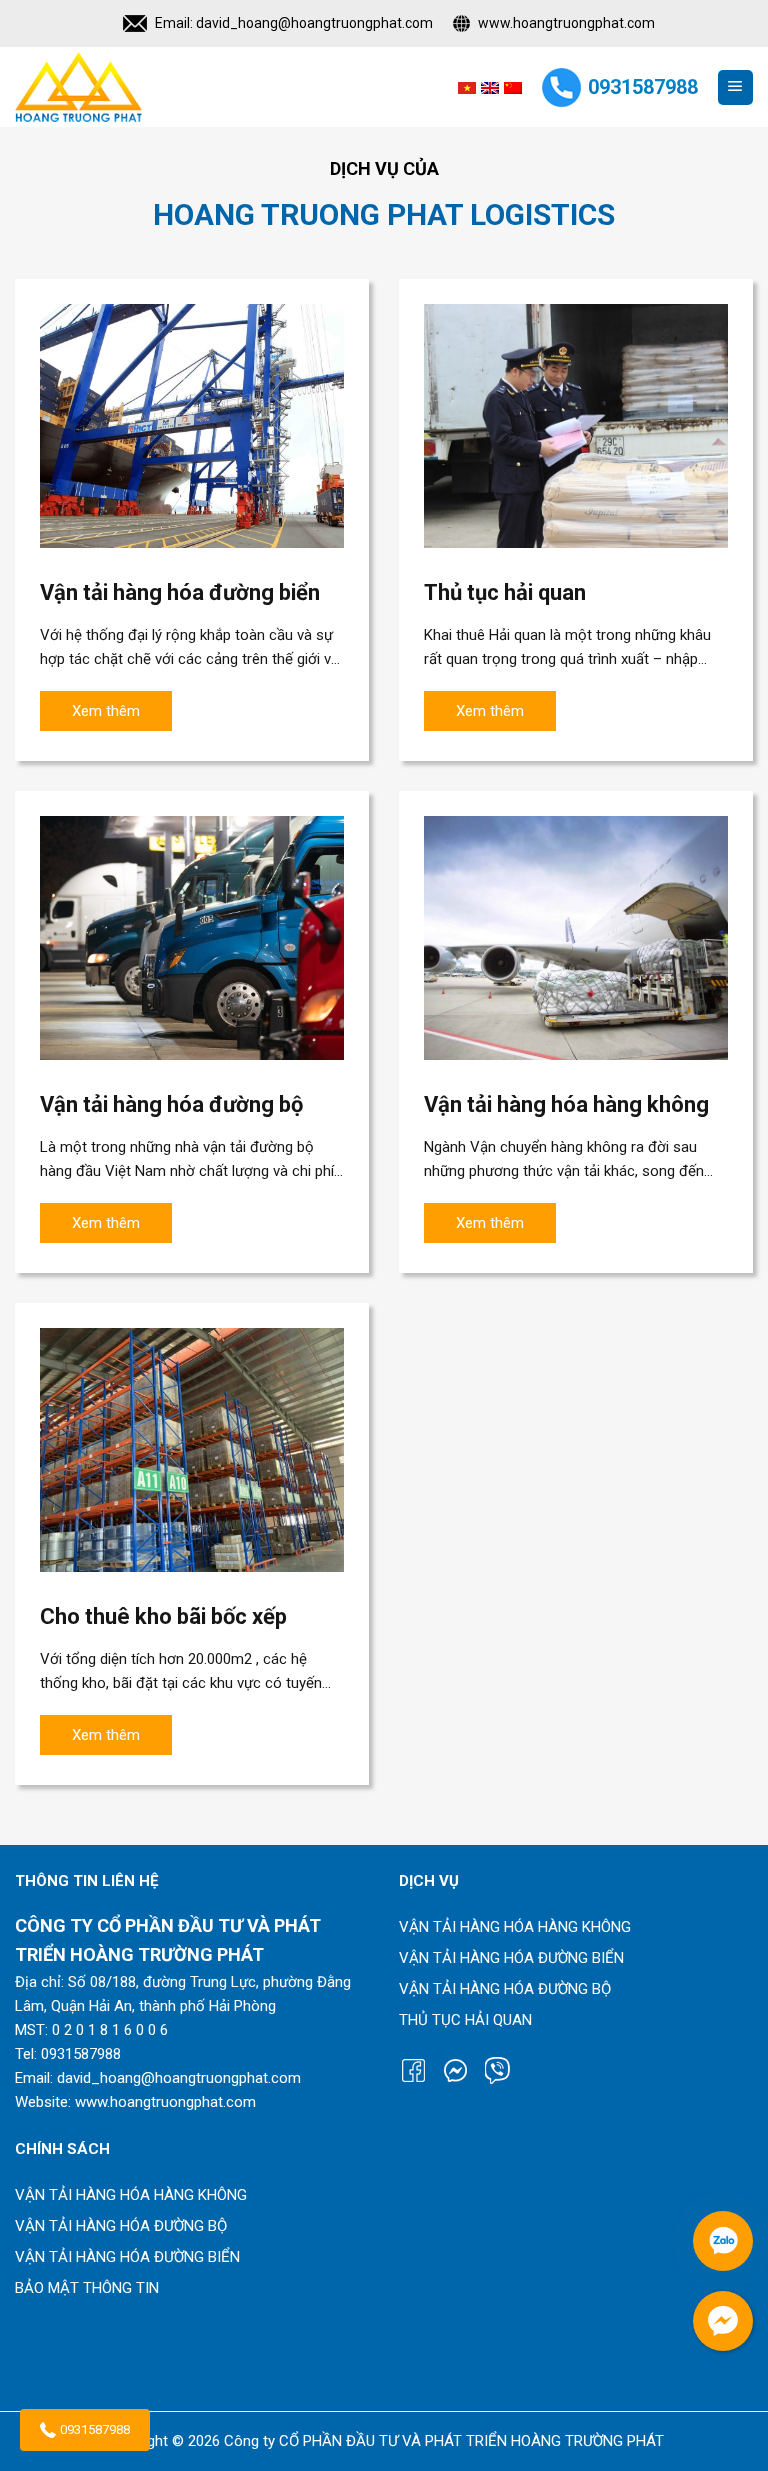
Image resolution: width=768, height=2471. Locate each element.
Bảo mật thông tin (87, 2288)
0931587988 (95, 2429)
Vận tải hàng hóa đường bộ (505, 1989)
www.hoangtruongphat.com (566, 23)
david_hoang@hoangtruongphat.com (314, 23)
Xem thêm (106, 711)
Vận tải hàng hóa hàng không (515, 1927)
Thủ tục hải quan (465, 2020)
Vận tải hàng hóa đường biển (511, 1958)
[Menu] (735, 87)
